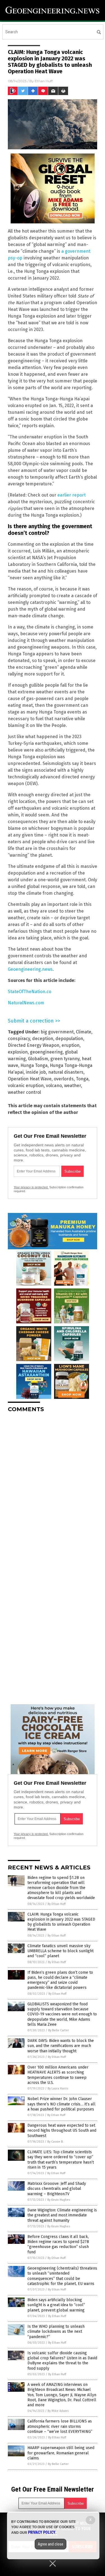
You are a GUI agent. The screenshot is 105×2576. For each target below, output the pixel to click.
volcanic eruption (26, 1086)
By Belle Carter (59, 2030)
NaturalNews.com (26, 1003)
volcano (54, 1086)
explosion (18, 1052)
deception (43, 1039)
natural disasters (66, 1072)
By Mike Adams (58, 2411)
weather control (24, 1092)
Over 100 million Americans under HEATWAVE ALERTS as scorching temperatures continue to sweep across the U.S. (58, 2075)
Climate (84, 1032)
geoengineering (46, 1052)
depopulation (69, 1039)
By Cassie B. (55, 2142)
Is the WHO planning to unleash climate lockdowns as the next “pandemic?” (56, 2331)
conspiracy (19, 1039)
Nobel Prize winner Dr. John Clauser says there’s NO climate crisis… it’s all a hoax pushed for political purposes (61, 2104)
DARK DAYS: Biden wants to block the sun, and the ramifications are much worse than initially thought (61, 2046)
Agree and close (51, 2544)
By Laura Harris (58, 2089)
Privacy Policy (42, 2532)
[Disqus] (53, 1487)
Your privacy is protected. (31, 1187)
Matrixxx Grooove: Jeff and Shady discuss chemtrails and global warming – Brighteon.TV (57, 2189)
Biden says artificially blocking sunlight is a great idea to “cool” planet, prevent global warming (56, 2305)
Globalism (38, 1059)
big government (57, 1032)
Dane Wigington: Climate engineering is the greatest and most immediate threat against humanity (62, 2215)
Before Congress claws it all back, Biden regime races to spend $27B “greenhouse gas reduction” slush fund (58, 2244)
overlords (64, 1079)
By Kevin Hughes (59, 2200)
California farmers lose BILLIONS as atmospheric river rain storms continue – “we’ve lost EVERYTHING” (60, 2426)
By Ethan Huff (57, 1904)
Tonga (82, 1079)
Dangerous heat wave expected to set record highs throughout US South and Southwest (62, 2130)
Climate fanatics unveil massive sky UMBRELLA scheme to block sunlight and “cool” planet (60, 1951)
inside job (36, 1072)
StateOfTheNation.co (30, 992)
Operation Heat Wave (30, 1079)
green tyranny (65, 1059)
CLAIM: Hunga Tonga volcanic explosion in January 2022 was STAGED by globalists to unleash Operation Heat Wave (61, 1922)
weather (73, 1086)
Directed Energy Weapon (34, 1045)
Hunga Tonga (34, 1065)
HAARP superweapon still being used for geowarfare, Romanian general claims (61, 2453)
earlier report (72, 495)
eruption (71, 1045)
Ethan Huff (44, 81)
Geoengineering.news (30, 969)
